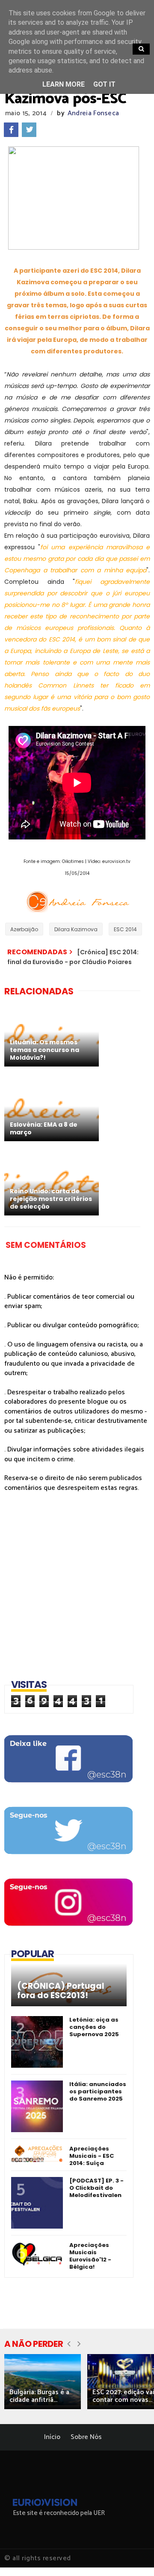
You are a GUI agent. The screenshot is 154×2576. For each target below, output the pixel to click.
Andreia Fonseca (93, 113)
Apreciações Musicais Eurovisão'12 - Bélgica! (90, 2256)
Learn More (64, 84)
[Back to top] (133, 2556)
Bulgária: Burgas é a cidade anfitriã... (39, 2396)
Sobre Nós (86, 2437)
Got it (104, 84)
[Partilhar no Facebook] (11, 130)
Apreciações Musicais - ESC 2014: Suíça (92, 2156)
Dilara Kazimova (76, 929)
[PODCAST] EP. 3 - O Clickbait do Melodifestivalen (96, 2188)
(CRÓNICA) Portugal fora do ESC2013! (61, 1991)
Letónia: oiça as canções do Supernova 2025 (94, 2027)
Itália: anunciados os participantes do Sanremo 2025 (98, 2091)
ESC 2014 (125, 929)
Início (52, 2437)
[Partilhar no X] (29, 130)
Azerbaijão (24, 929)
